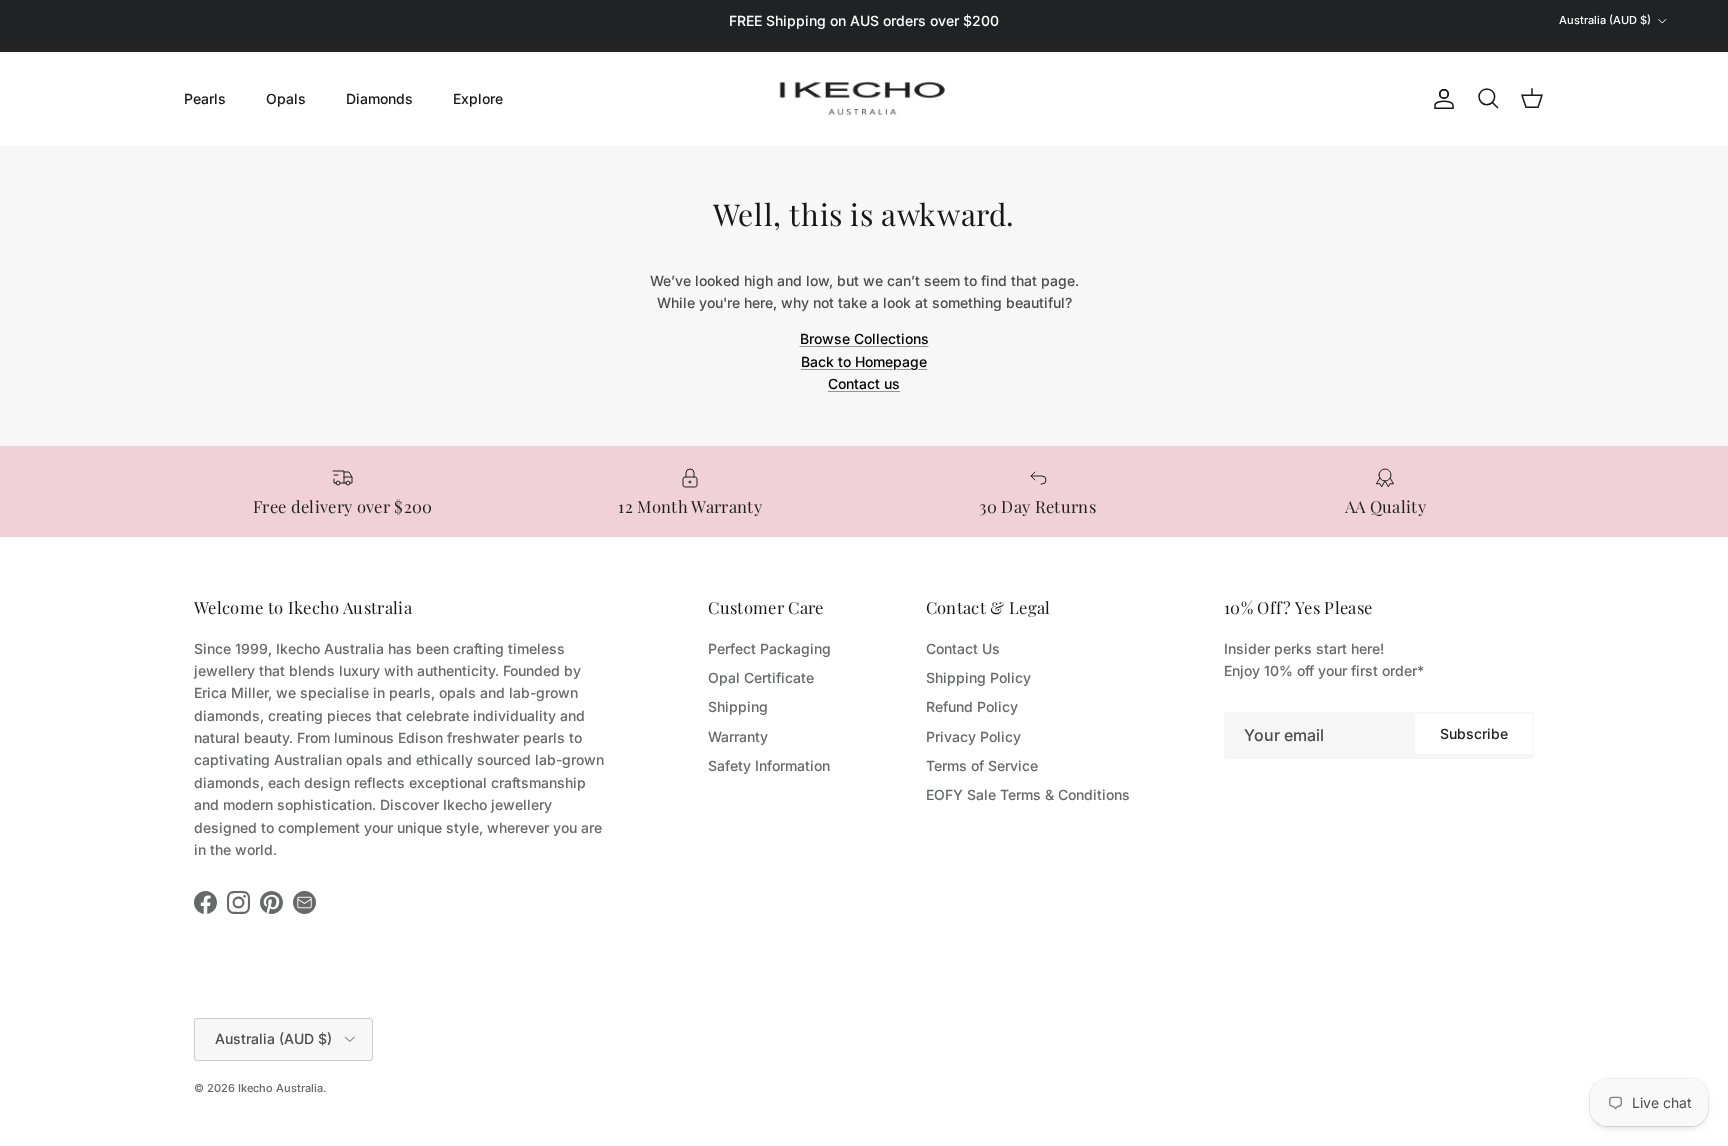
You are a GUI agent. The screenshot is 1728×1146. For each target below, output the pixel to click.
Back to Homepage (864, 361)
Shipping (738, 706)
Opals (286, 98)
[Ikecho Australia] (864, 98)
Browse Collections (864, 338)
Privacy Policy (973, 736)
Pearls (205, 98)
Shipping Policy (978, 677)
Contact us (864, 383)
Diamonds (379, 98)
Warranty (738, 736)
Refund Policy (972, 706)
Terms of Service (982, 765)
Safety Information (769, 765)
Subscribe (1474, 733)
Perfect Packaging (769, 648)
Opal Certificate (761, 677)
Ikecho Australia (280, 1088)
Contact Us (963, 648)
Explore (478, 98)
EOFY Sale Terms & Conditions (1028, 794)
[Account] (1440, 99)
